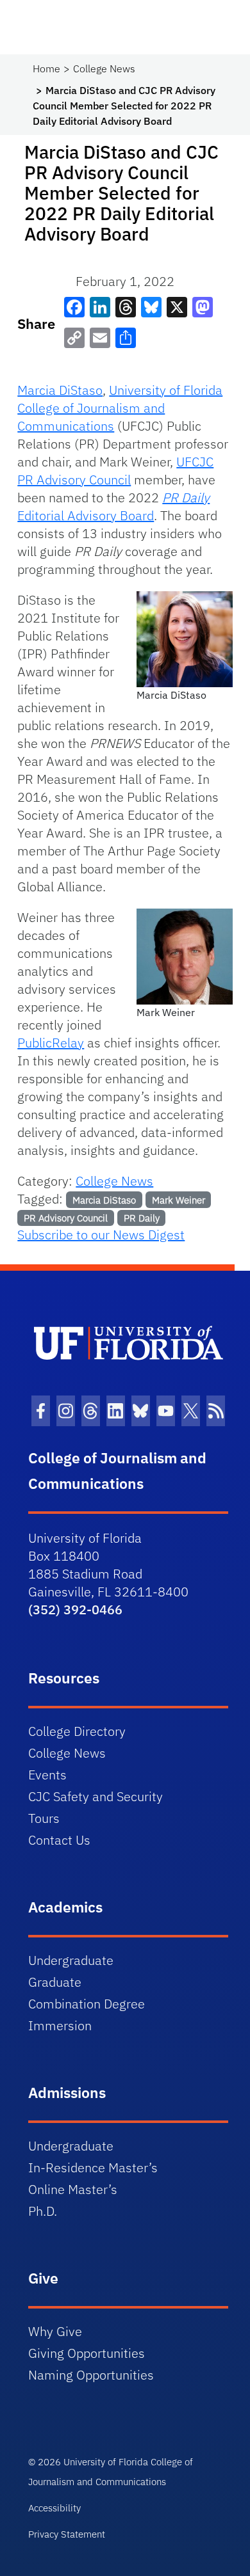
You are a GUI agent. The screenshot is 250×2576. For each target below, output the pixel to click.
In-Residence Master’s (93, 2167)
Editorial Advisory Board (113, 506)
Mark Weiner (179, 1200)
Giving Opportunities (87, 2353)
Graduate (55, 1982)
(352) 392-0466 (75, 1610)
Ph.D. (43, 2211)
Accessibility (54, 2508)
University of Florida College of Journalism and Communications (120, 408)
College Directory (77, 1731)
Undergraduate (71, 1960)
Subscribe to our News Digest (101, 1235)
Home (46, 68)
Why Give (55, 2331)
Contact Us (59, 1840)
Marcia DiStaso (60, 390)
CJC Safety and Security (96, 1796)
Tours (44, 1818)
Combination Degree (87, 2004)
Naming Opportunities (91, 2375)
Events (47, 1775)
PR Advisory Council (66, 1218)
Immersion (60, 2025)
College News (104, 68)
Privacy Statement (67, 2534)
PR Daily (142, 1218)
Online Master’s (73, 2189)
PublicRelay (51, 1043)
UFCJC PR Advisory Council (115, 471)
